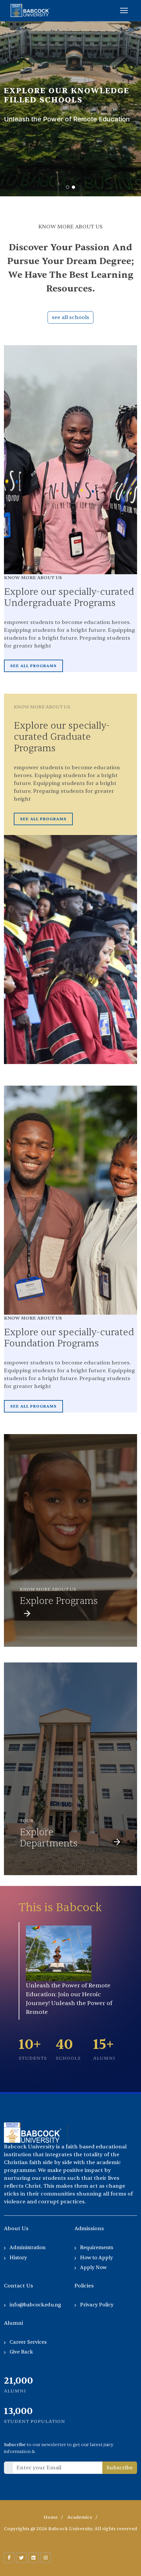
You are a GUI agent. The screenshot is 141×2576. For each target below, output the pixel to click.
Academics (80, 2517)
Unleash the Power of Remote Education (67, 119)
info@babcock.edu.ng (35, 2305)
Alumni (13, 2323)
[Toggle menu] (124, 10)
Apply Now (93, 2268)
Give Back (21, 2352)
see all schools (70, 317)
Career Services (28, 2342)
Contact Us (19, 2286)
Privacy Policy (97, 2305)
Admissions (89, 2229)
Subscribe (120, 2468)
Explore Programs (59, 1601)
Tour (27, 1821)
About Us (16, 2229)
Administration (28, 2248)
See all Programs (33, 666)
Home (51, 2517)
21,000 (19, 2381)
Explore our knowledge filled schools (67, 96)
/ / (70, 2517)
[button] (68, 187)
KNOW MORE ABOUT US (48, 1589)
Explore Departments (49, 1838)
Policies (84, 2286)
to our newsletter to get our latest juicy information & (59, 2448)
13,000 (18, 2411)
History (18, 2258)
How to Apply (96, 2258)
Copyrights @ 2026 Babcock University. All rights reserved (70, 2529)
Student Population (35, 2421)
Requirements (97, 2248)
